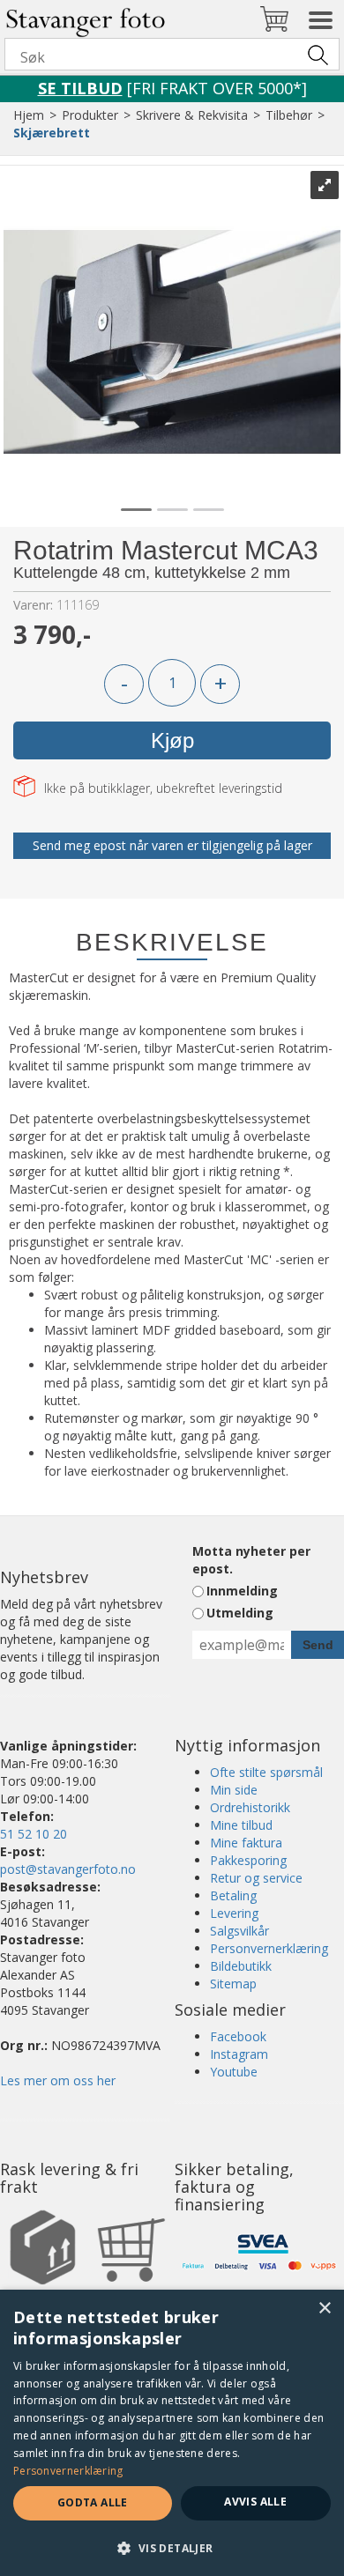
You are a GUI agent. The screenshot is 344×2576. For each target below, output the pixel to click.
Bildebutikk (241, 1966)
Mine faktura (246, 1843)
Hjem (29, 115)
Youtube (234, 2072)
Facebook (238, 2036)
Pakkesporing (248, 1860)
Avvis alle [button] (255, 2502)
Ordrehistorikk (250, 1807)
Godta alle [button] (93, 2502)
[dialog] (172, 2433)
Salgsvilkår (239, 1931)
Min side (234, 1790)
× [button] (324, 2309)
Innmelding (242, 1591)
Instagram (239, 2054)
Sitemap (233, 1984)
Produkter (90, 115)
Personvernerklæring (269, 1948)
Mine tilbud (241, 1825)
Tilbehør (289, 115)
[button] (172, 2547)
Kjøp (172, 740)
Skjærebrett (52, 133)
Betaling (233, 1895)
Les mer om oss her (58, 2080)
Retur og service (256, 1878)
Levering (234, 1913)
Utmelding (240, 1613)
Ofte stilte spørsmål (266, 1772)
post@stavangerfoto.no (68, 1869)
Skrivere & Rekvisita (192, 115)
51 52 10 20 (34, 1834)
